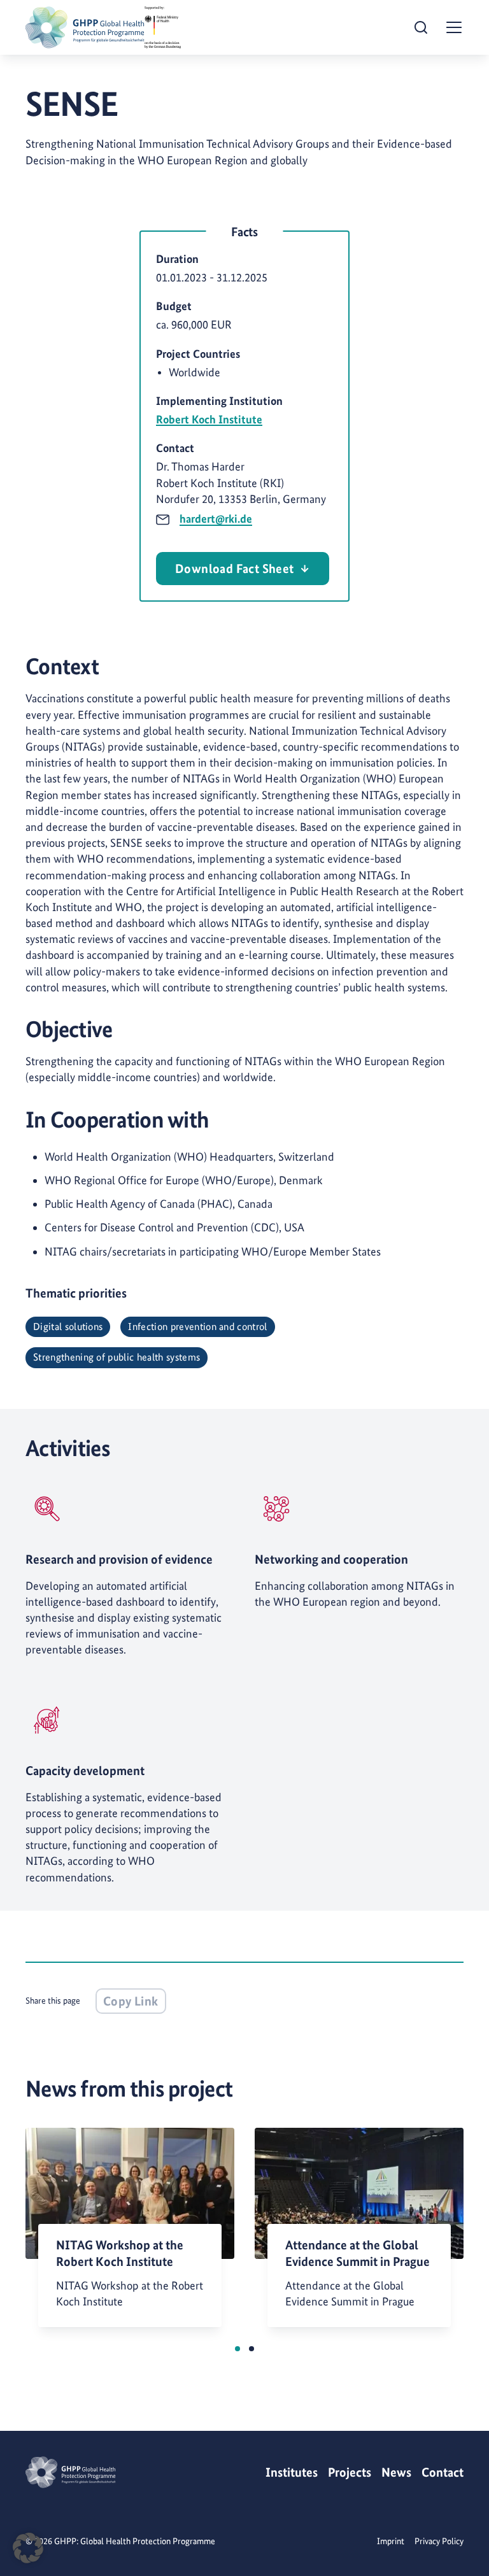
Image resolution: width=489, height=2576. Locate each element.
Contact (443, 2472)
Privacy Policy (439, 2541)
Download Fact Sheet (235, 569)
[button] (237, 2349)
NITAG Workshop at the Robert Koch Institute (120, 2253)
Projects (350, 2472)
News (396, 2472)
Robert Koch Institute (209, 419)
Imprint (391, 2541)
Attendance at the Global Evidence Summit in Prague (358, 2253)
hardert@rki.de (216, 519)
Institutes (292, 2472)
